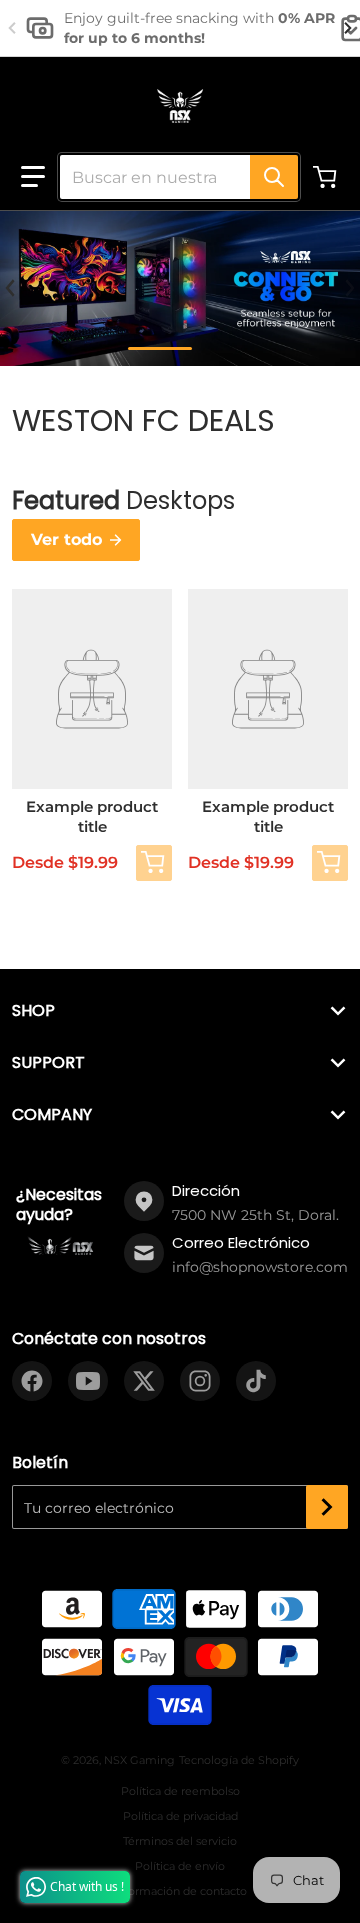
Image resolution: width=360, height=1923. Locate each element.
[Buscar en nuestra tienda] (274, 177)
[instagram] (200, 1381)
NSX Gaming (139, 1760)
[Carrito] (327, 177)
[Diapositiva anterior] (12, 28)
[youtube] (88, 1381)
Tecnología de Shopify (239, 1760)
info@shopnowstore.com (260, 1267)
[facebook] (32, 1381)
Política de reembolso (180, 1791)
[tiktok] (256, 1381)
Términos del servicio (180, 1841)
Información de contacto (180, 1891)
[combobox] (171, 177)
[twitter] (144, 1381)
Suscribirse (327, 1507)
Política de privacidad (180, 1816)
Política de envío (180, 1866)
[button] (33, 177)
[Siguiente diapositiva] (348, 28)
